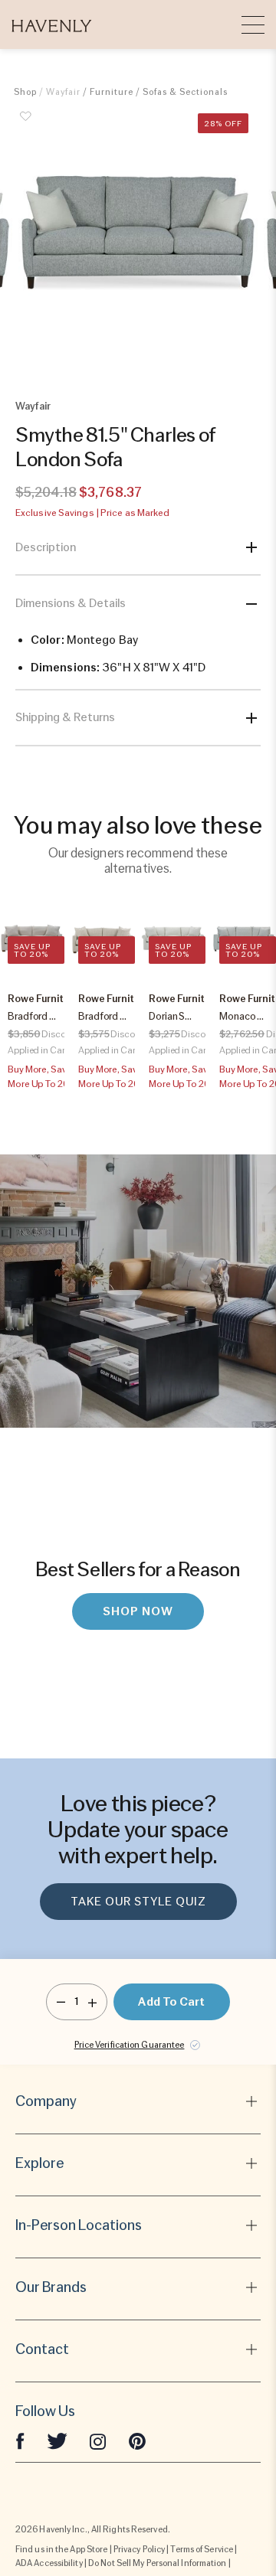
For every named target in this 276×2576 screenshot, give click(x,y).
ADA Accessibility (49, 2563)
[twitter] (57, 2441)
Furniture (112, 92)
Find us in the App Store (61, 2549)
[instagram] (98, 2441)
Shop (25, 92)
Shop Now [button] (138, 1611)
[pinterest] (137, 2441)
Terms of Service (202, 2549)
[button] (52, 24)
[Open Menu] (253, 24)
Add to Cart (171, 2002)
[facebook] (20, 2441)
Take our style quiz (138, 1902)
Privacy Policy (139, 2549)
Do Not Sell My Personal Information (158, 2563)
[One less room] (61, 2002)
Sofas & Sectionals (185, 92)
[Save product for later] (25, 125)
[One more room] (92, 2002)
